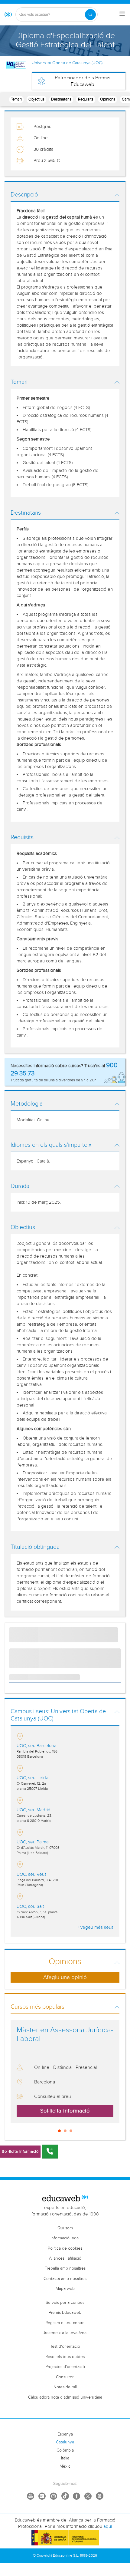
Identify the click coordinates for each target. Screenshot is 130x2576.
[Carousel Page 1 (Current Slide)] (59, 2131)
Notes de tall (65, 2387)
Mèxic (65, 2466)
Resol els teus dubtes (65, 2357)
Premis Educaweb (65, 2313)
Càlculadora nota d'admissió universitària (65, 2397)
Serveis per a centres (65, 2303)
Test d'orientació (65, 2347)
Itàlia (65, 2458)
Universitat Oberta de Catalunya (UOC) (67, 63)
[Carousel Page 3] (71, 2131)
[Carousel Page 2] (65, 2131)
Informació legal (65, 2238)
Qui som (65, 2228)
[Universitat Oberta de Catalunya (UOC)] (16, 65)
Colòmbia (65, 2450)
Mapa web (65, 2289)
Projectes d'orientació (65, 2367)
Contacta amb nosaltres (65, 2279)
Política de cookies (65, 2248)
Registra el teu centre (65, 2323)
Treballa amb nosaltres (65, 2268)
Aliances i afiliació (65, 2258)
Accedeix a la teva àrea (65, 2333)
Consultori (65, 2377)
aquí (108, 2527)
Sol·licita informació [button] (65, 2111)
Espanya (65, 2434)
